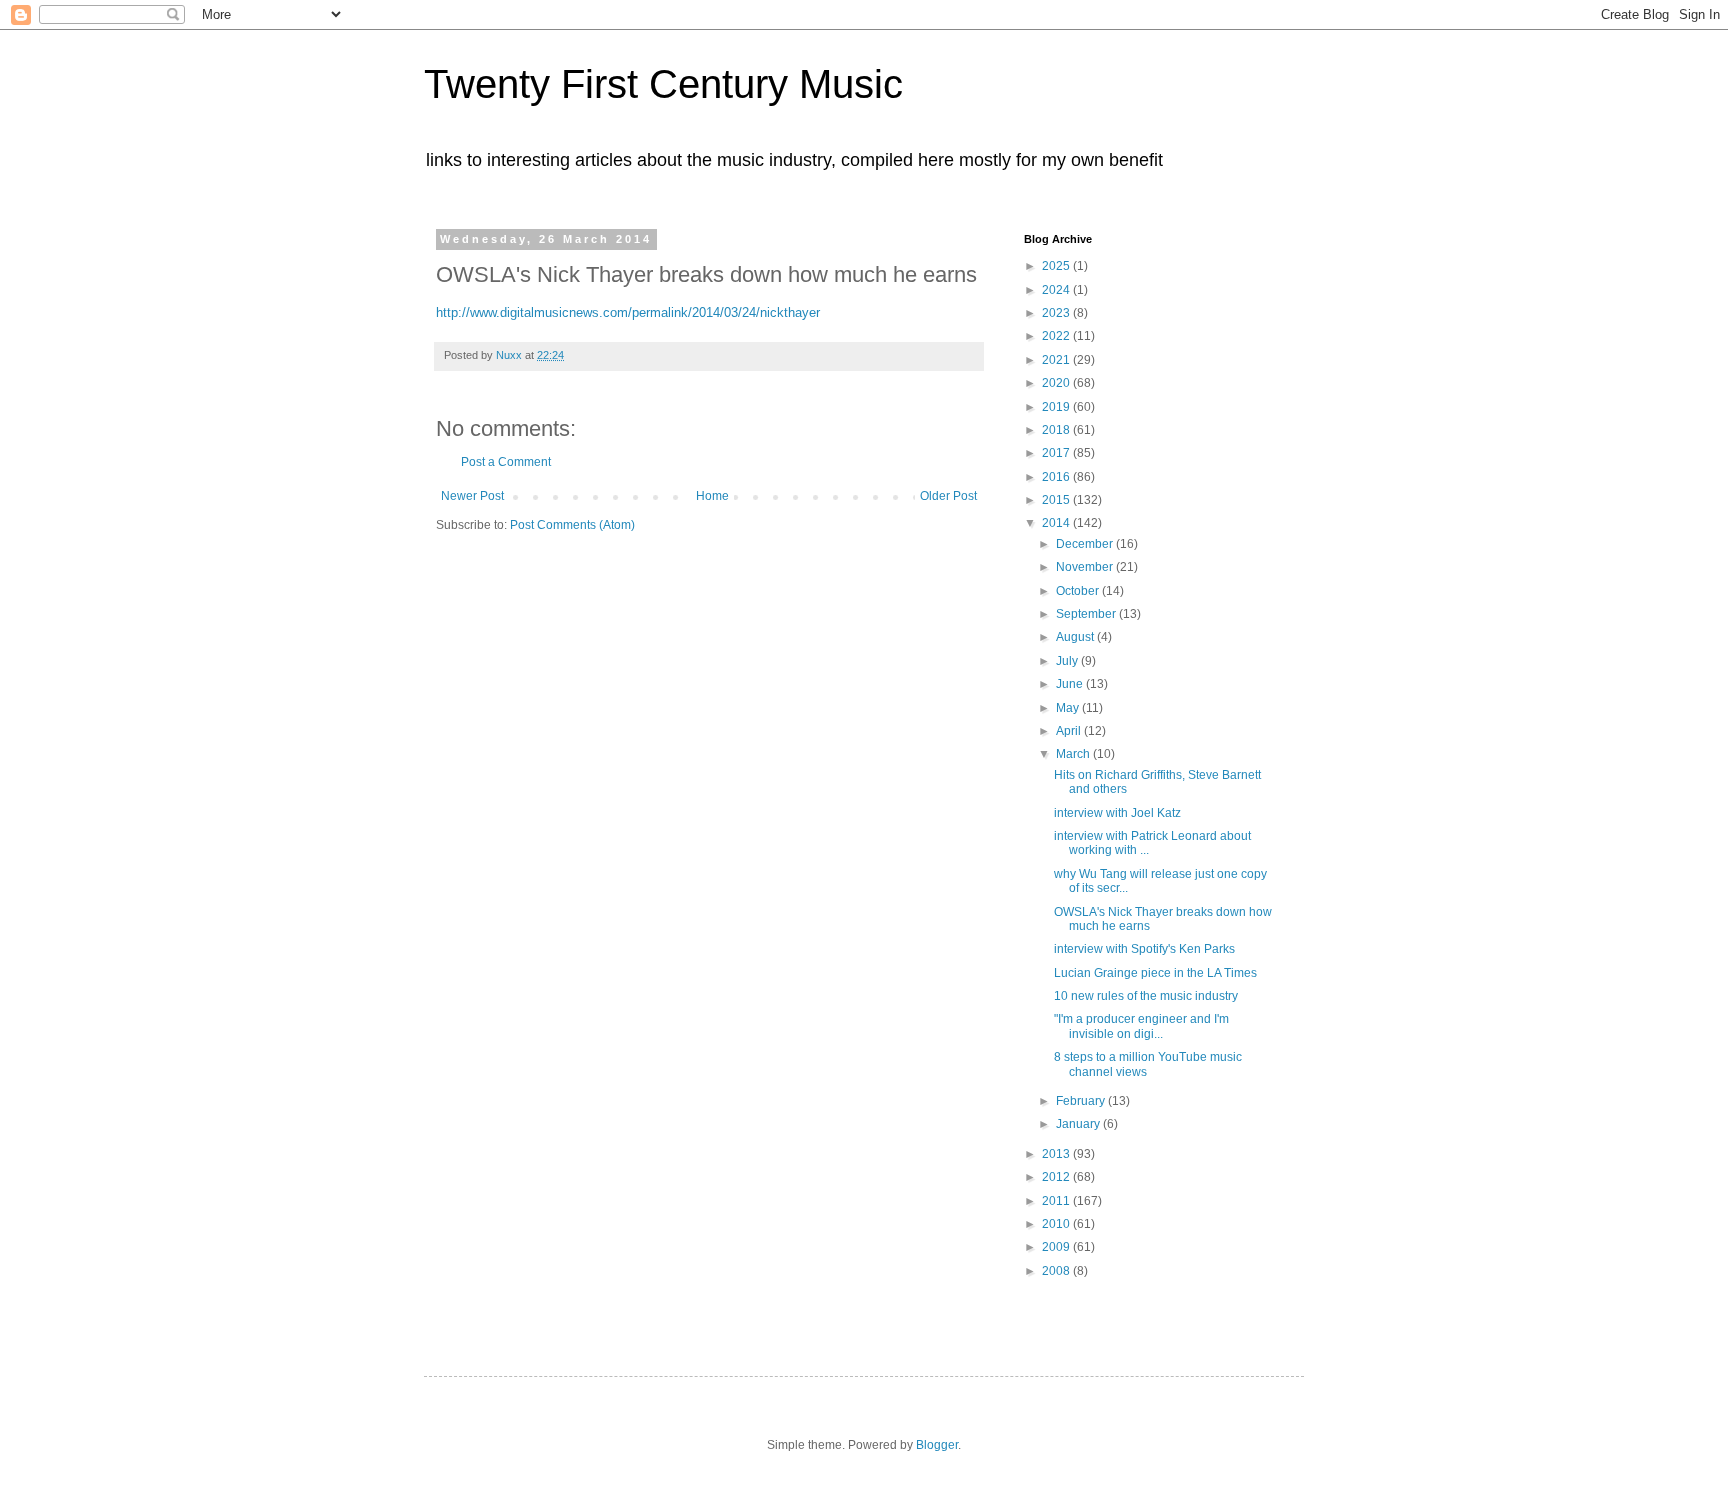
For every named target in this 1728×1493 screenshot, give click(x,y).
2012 (1057, 1177)
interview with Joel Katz (1117, 813)
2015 (1057, 500)
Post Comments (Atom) (572, 525)
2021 (1057, 360)
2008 (1057, 1271)
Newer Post (472, 496)
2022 (1057, 336)
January (1079, 1124)
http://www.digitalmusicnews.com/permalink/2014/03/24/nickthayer (628, 312)
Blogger (937, 1445)
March (1074, 754)
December (1086, 544)
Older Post (948, 496)
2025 (1057, 266)
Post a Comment (506, 462)
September (1087, 614)
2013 (1057, 1154)
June (1071, 684)
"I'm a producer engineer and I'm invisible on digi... (1141, 1026)
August (1076, 637)
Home (712, 496)
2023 (1057, 313)
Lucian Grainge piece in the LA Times (1155, 973)
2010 (1057, 1224)
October (1079, 591)
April (1070, 731)
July (1068, 661)
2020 (1057, 383)
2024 (1057, 290)
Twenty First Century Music (663, 84)
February (1082, 1101)
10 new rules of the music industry (1146, 996)
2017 (1057, 453)
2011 (1057, 1201)
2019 (1057, 407)
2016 (1057, 477)
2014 (1057, 523)
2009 (1057, 1247)
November (1086, 567)
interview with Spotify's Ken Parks (1144, 949)
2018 (1057, 430)
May (1069, 708)
